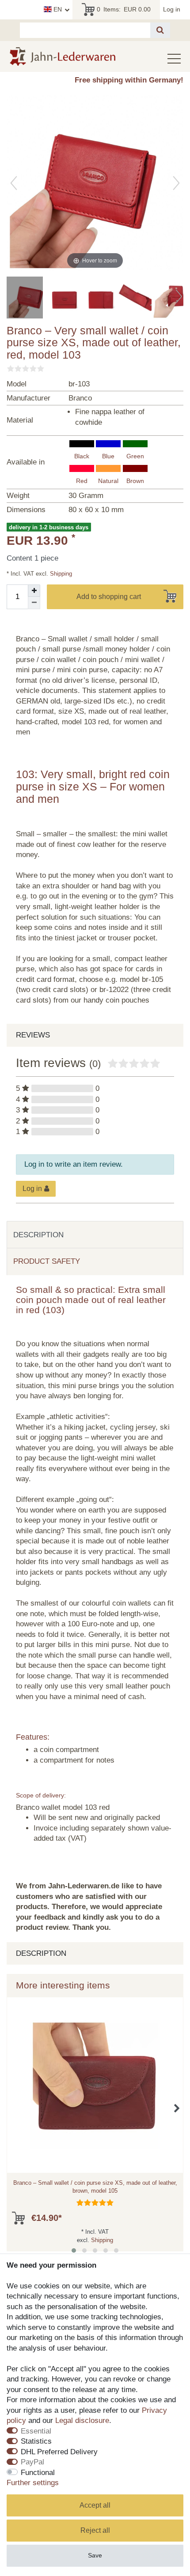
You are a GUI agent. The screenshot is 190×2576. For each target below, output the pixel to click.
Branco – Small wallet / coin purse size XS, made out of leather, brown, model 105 (95, 2187)
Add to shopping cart (109, 597)
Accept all (95, 2505)
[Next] (176, 183)
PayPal (32, 2462)
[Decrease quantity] (34, 603)
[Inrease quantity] (34, 591)
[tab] (95, 1235)
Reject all (95, 2530)
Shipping (60, 574)
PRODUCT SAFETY (47, 1261)
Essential (36, 2431)
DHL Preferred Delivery (59, 2452)
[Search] (160, 30)
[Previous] (14, 183)
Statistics (36, 2441)
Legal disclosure (82, 2421)
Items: (124, 9)
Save (95, 2555)
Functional (38, 2473)
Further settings (33, 2483)
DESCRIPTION (38, 1235)
